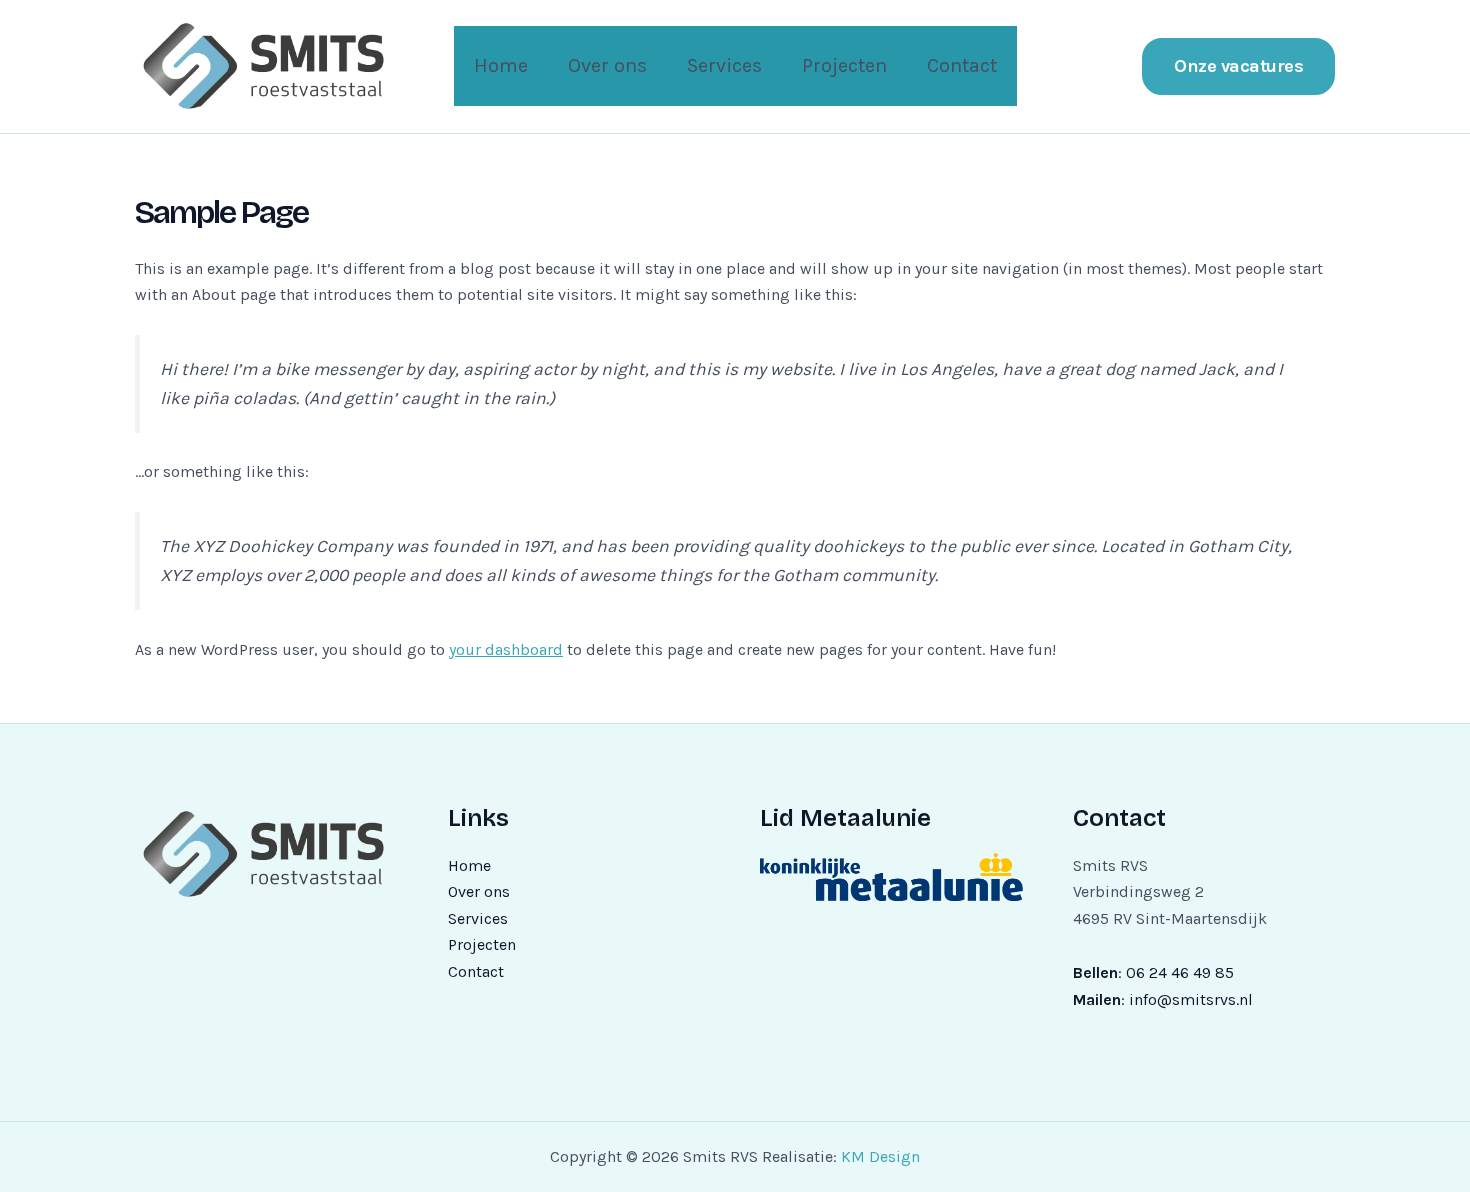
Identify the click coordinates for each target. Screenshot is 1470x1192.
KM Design (880, 1156)
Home (501, 65)
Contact (962, 65)
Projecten (844, 65)
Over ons (607, 65)
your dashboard (506, 649)
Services (724, 65)
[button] (1238, 66)
